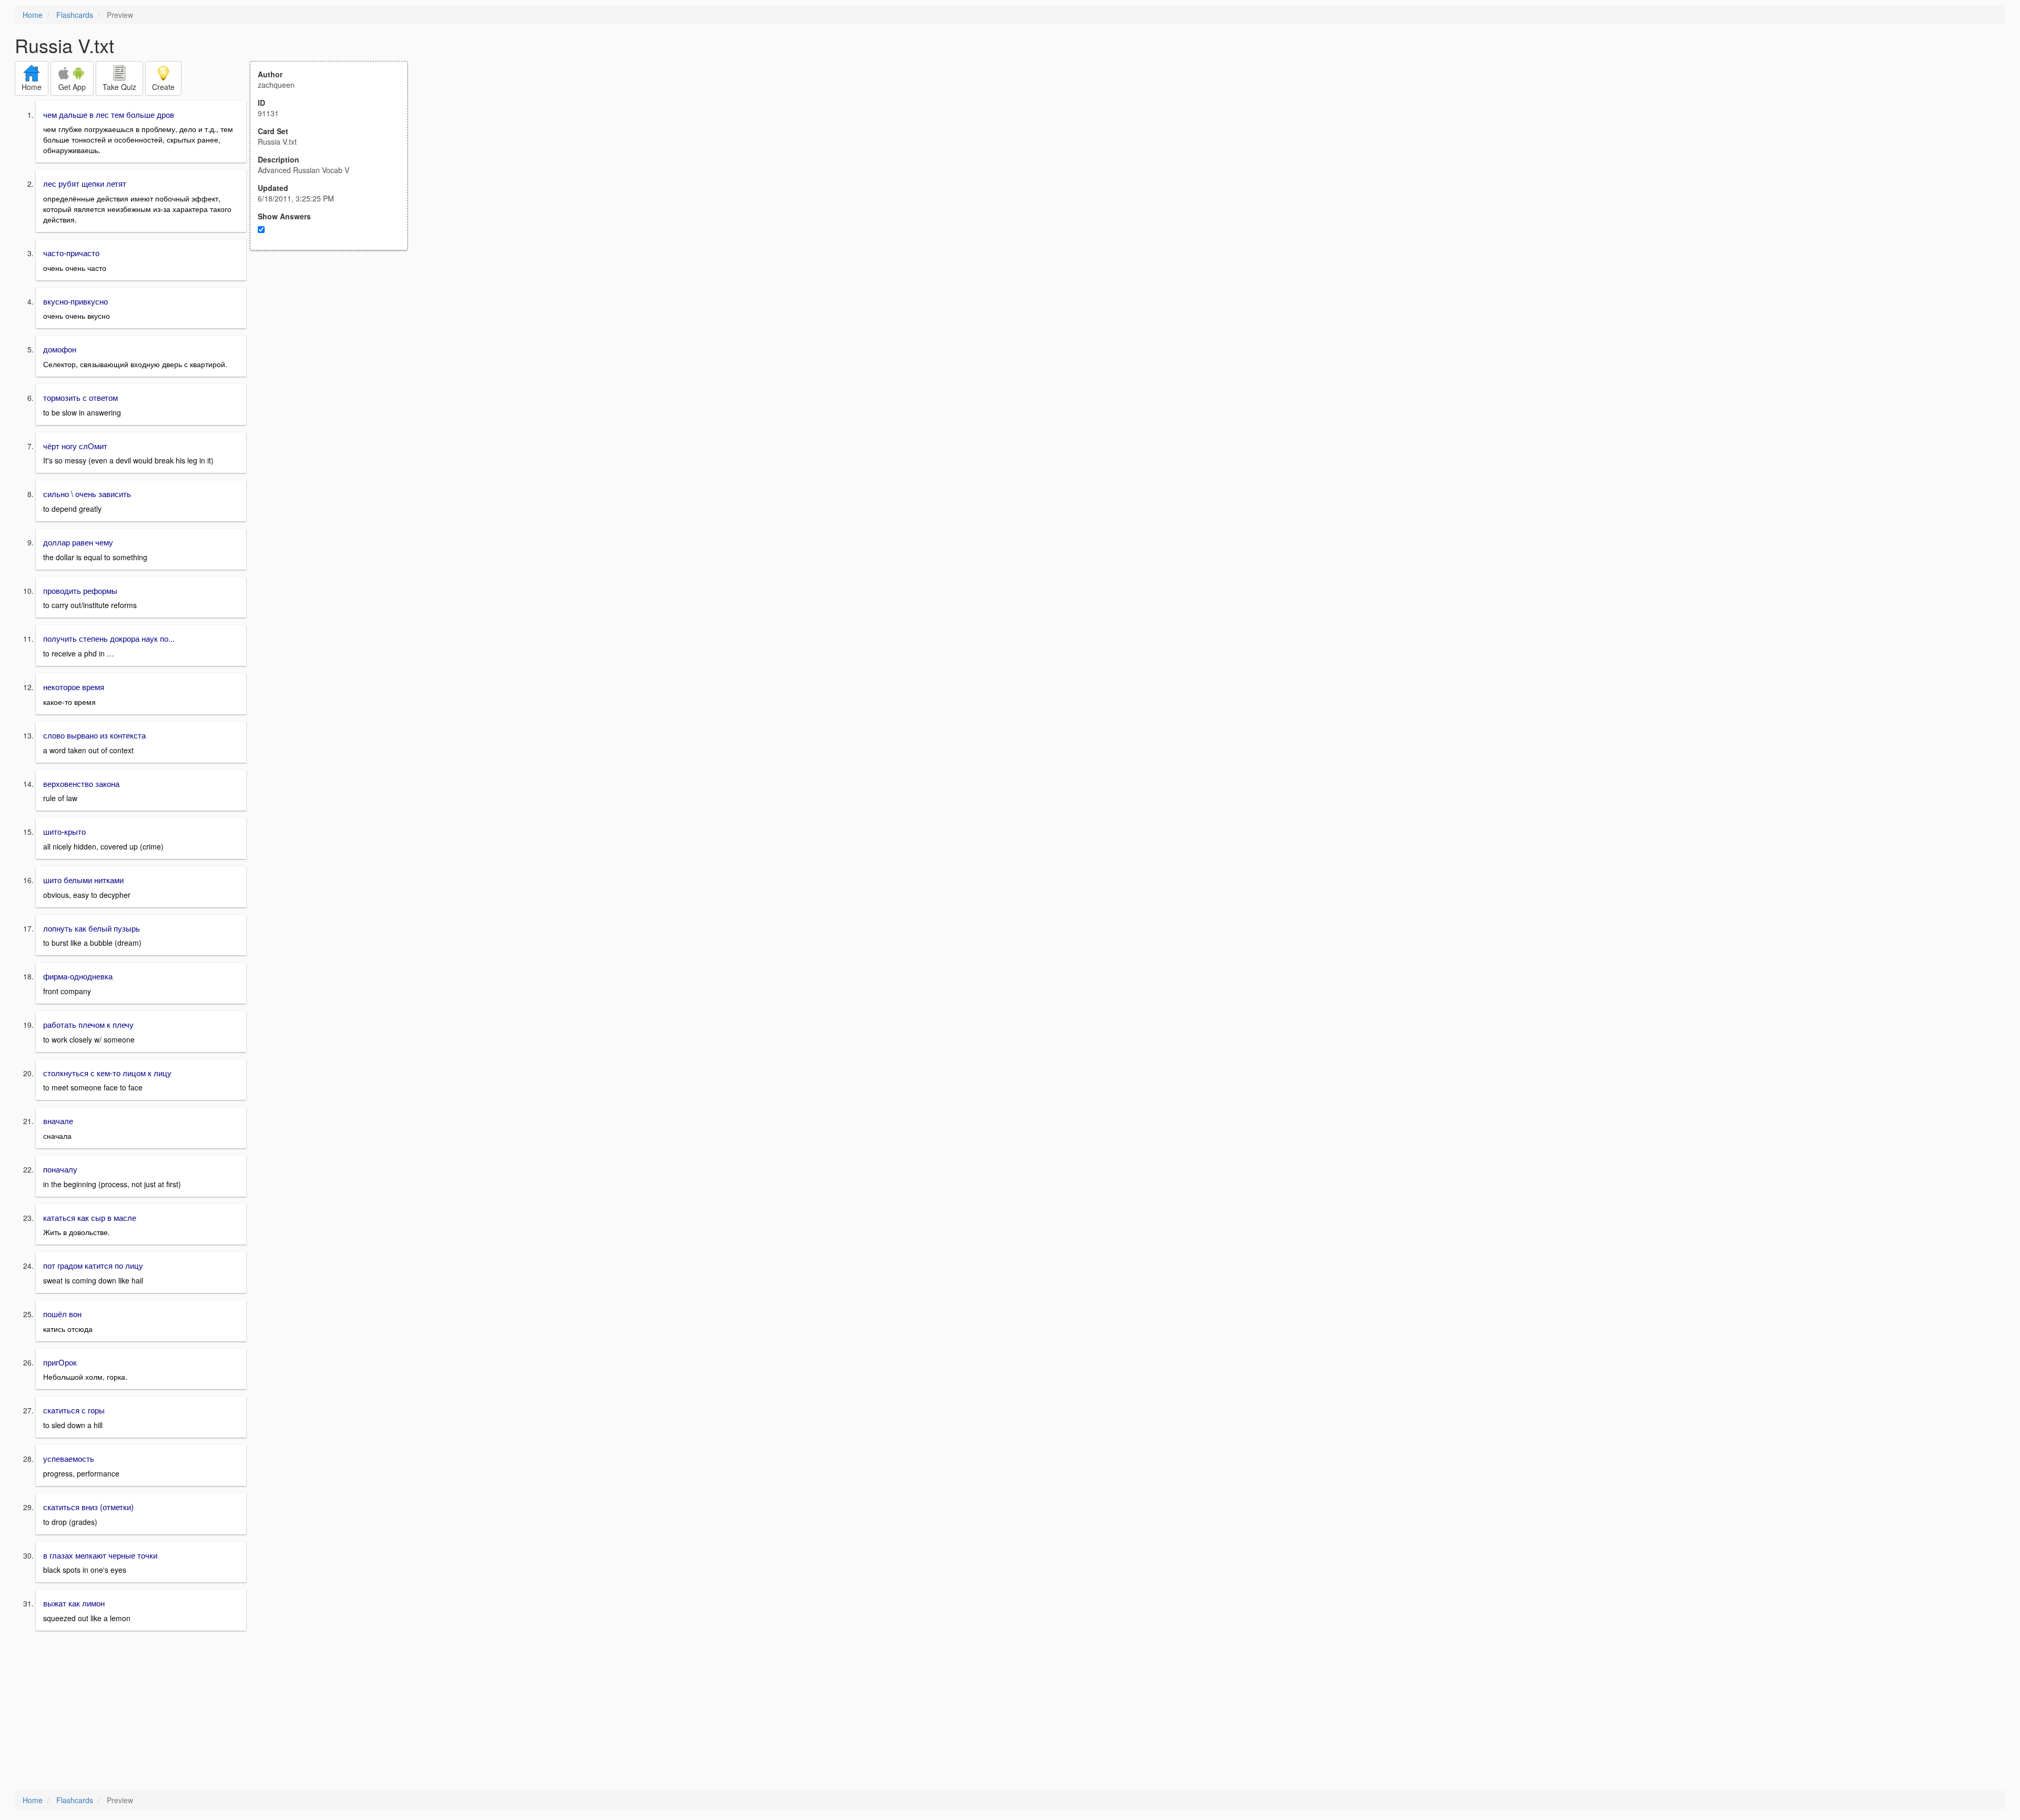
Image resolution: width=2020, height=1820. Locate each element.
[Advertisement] (335, 353)
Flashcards (75, 15)
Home (33, 15)
